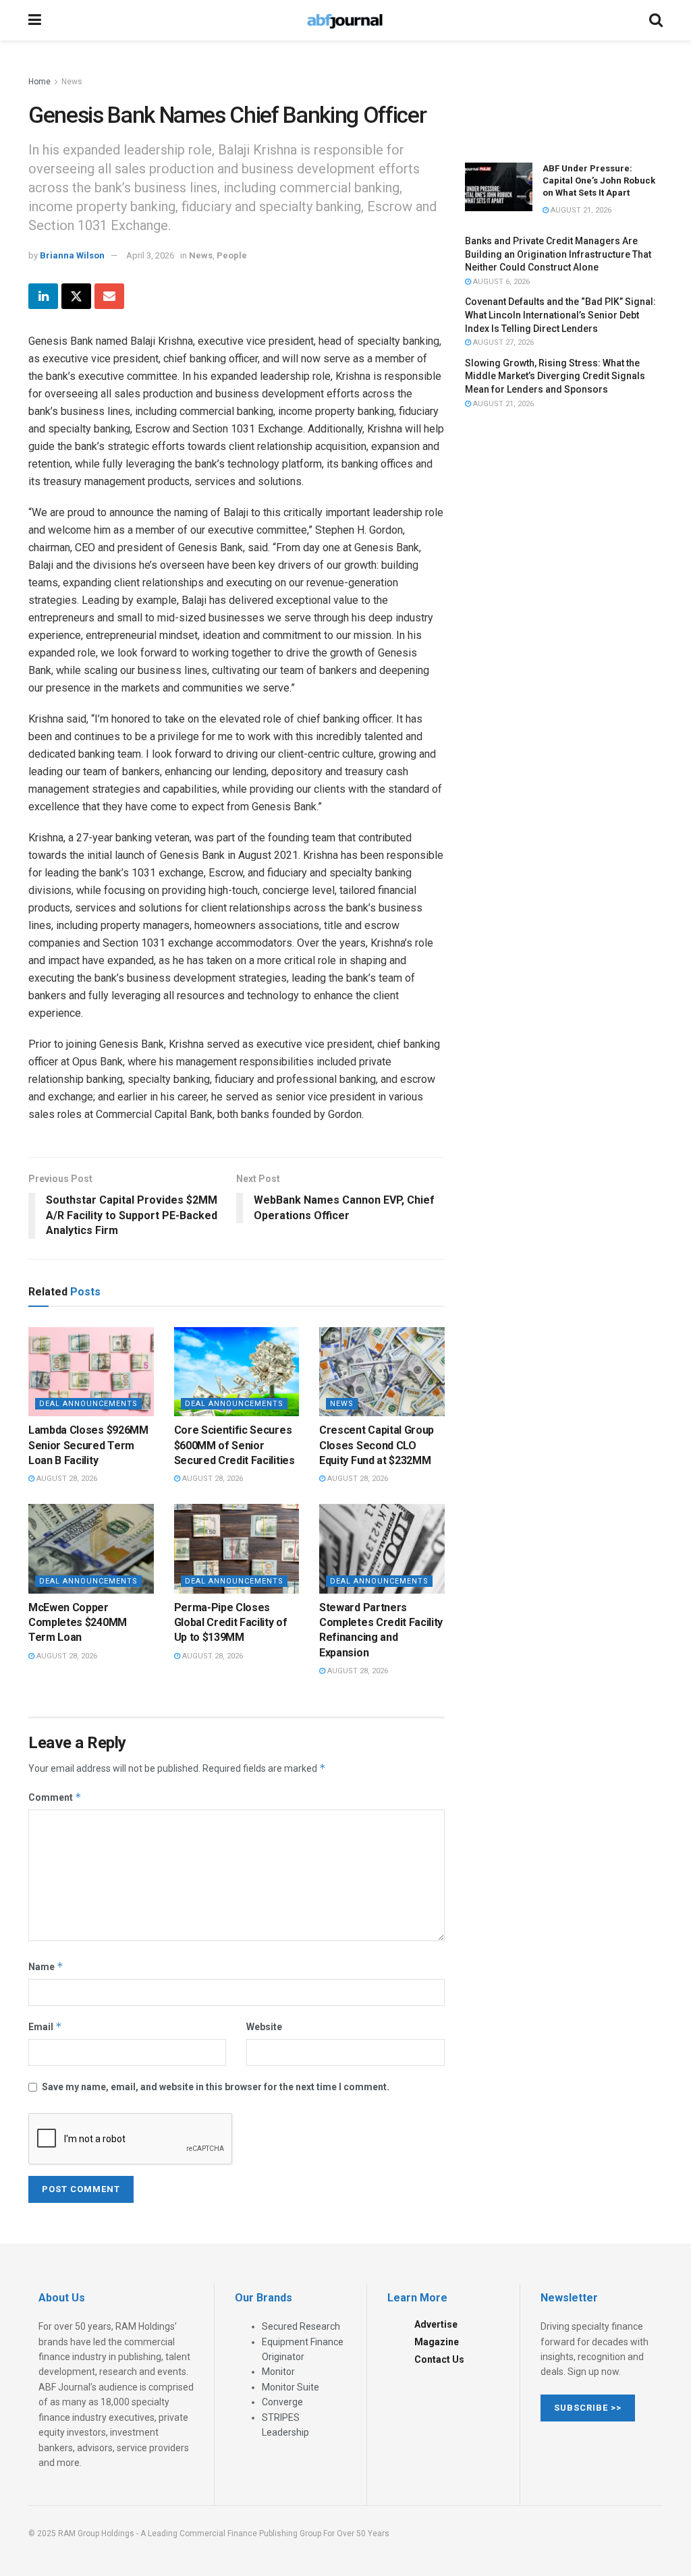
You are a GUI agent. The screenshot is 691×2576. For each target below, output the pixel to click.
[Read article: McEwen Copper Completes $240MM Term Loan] (91, 1549)
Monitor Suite (291, 2387)
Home (39, 82)
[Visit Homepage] (345, 20)
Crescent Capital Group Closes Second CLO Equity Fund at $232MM (377, 1445)
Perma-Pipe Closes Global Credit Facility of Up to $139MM (231, 1623)
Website (264, 2027)
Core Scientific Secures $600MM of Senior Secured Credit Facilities (234, 1445)
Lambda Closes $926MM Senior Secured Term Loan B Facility (88, 1445)
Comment (55, 1797)
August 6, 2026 (500, 282)
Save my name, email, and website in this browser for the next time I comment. (216, 2087)
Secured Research (301, 2326)
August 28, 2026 (66, 1479)
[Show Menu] (35, 20)
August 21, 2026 (580, 210)
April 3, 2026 (150, 255)
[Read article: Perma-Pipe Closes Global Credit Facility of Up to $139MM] (237, 1549)
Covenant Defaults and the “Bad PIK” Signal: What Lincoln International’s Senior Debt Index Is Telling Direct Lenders (560, 315)
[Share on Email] (109, 296)
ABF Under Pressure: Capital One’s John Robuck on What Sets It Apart (599, 180)
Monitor (278, 2372)
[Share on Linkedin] (43, 296)
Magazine (437, 2342)
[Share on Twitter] (76, 296)
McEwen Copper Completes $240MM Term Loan (78, 1623)
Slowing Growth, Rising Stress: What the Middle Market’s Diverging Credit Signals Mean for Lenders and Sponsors (555, 376)
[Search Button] (656, 20)
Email (45, 2026)
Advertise (436, 2324)
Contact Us (439, 2359)
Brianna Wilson (72, 255)
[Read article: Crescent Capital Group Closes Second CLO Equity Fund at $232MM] (382, 1372)
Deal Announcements (88, 1404)
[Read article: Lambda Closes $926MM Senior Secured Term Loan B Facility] (91, 1372)
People (232, 255)
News (72, 82)
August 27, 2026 (502, 342)
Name (46, 1966)
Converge (282, 2402)
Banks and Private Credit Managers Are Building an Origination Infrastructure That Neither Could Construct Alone (558, 254)
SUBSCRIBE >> (588, 2408)
